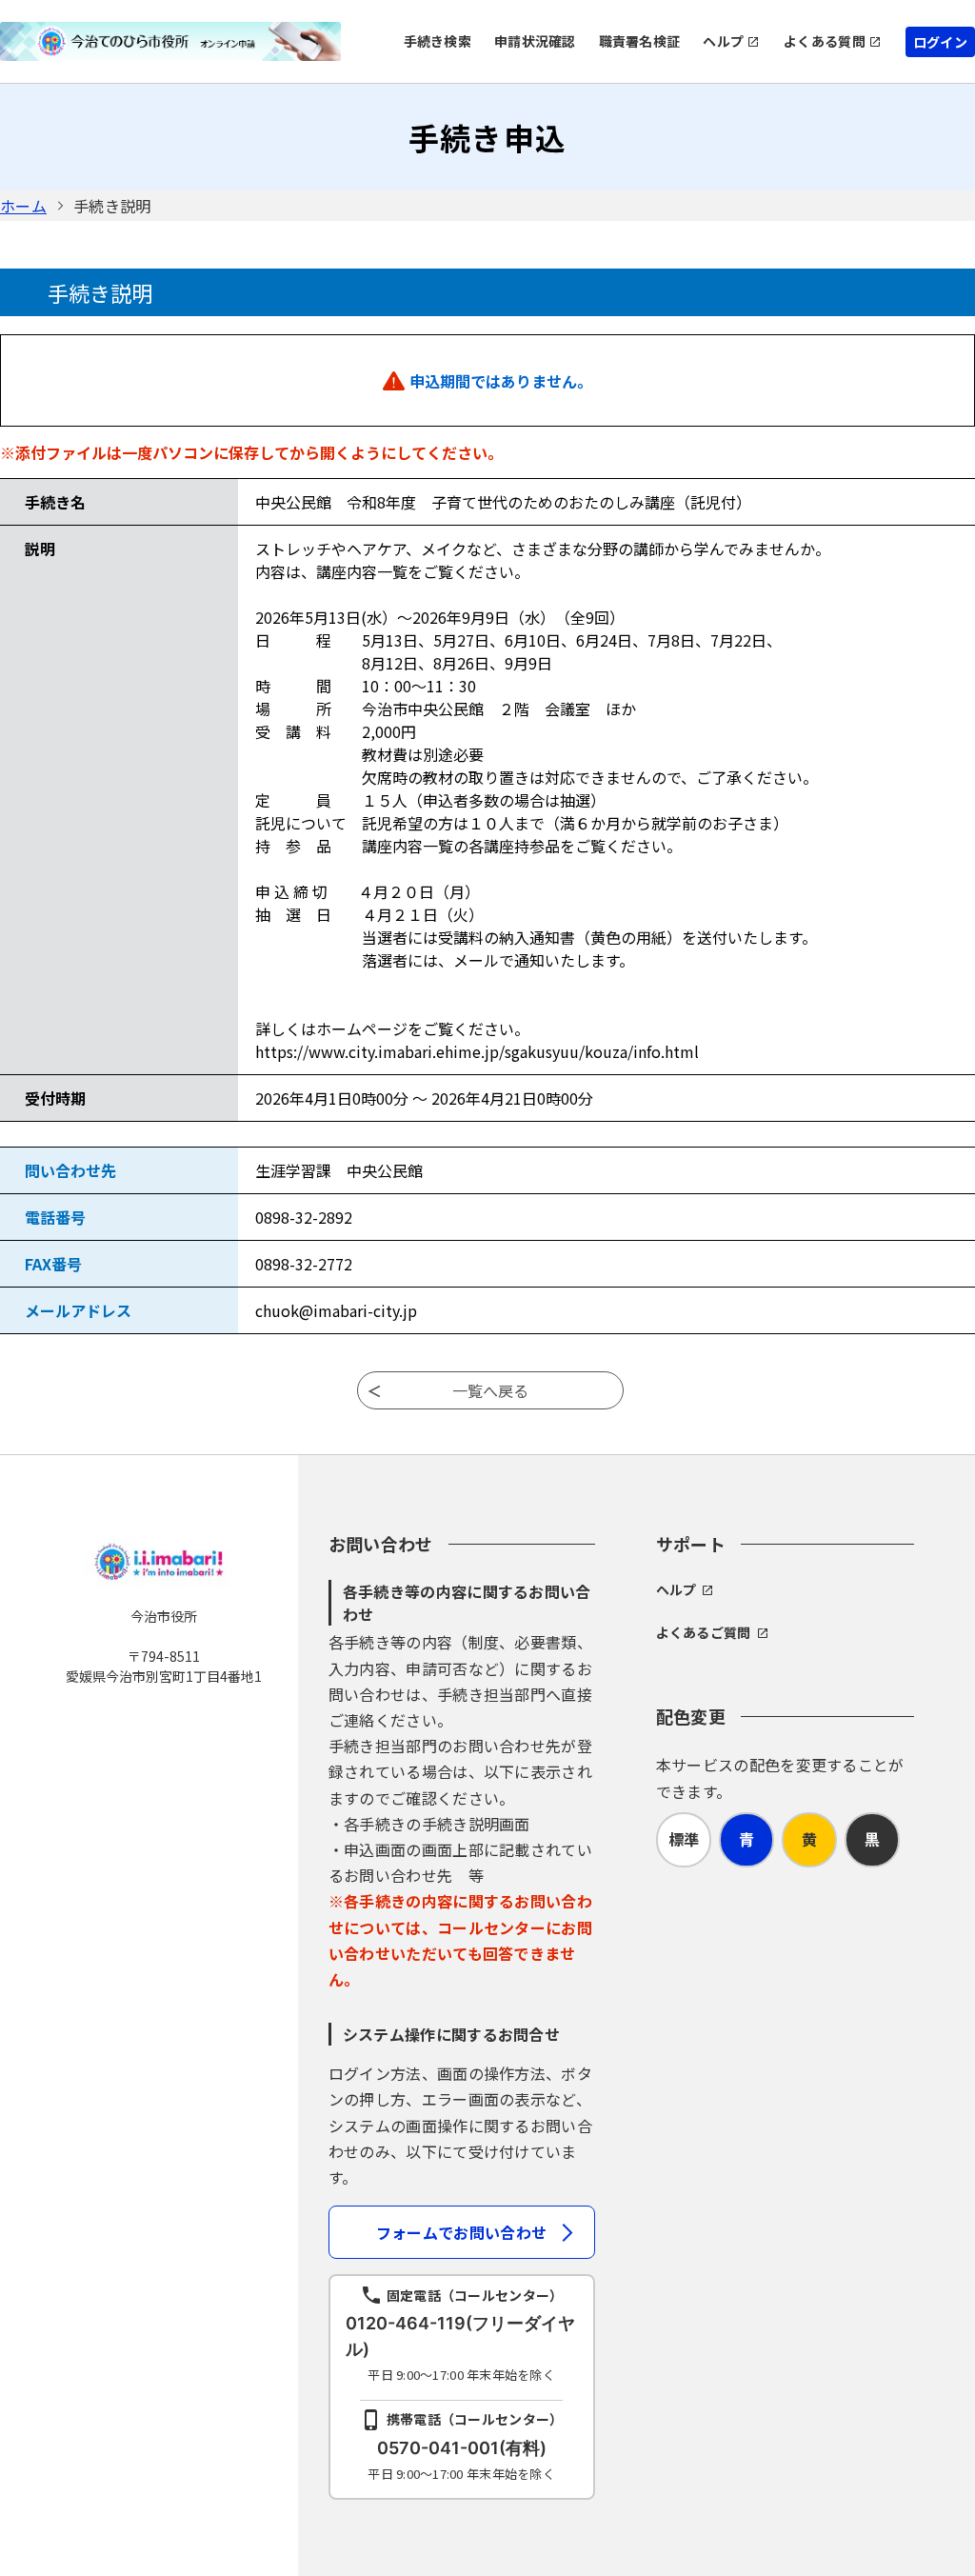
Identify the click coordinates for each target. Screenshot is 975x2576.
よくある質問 (825, 41)
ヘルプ (723, 41)
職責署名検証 (640, 41)
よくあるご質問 (704, 1632)
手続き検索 (438, 41)
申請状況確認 (535, 41)
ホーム (23, 206)
